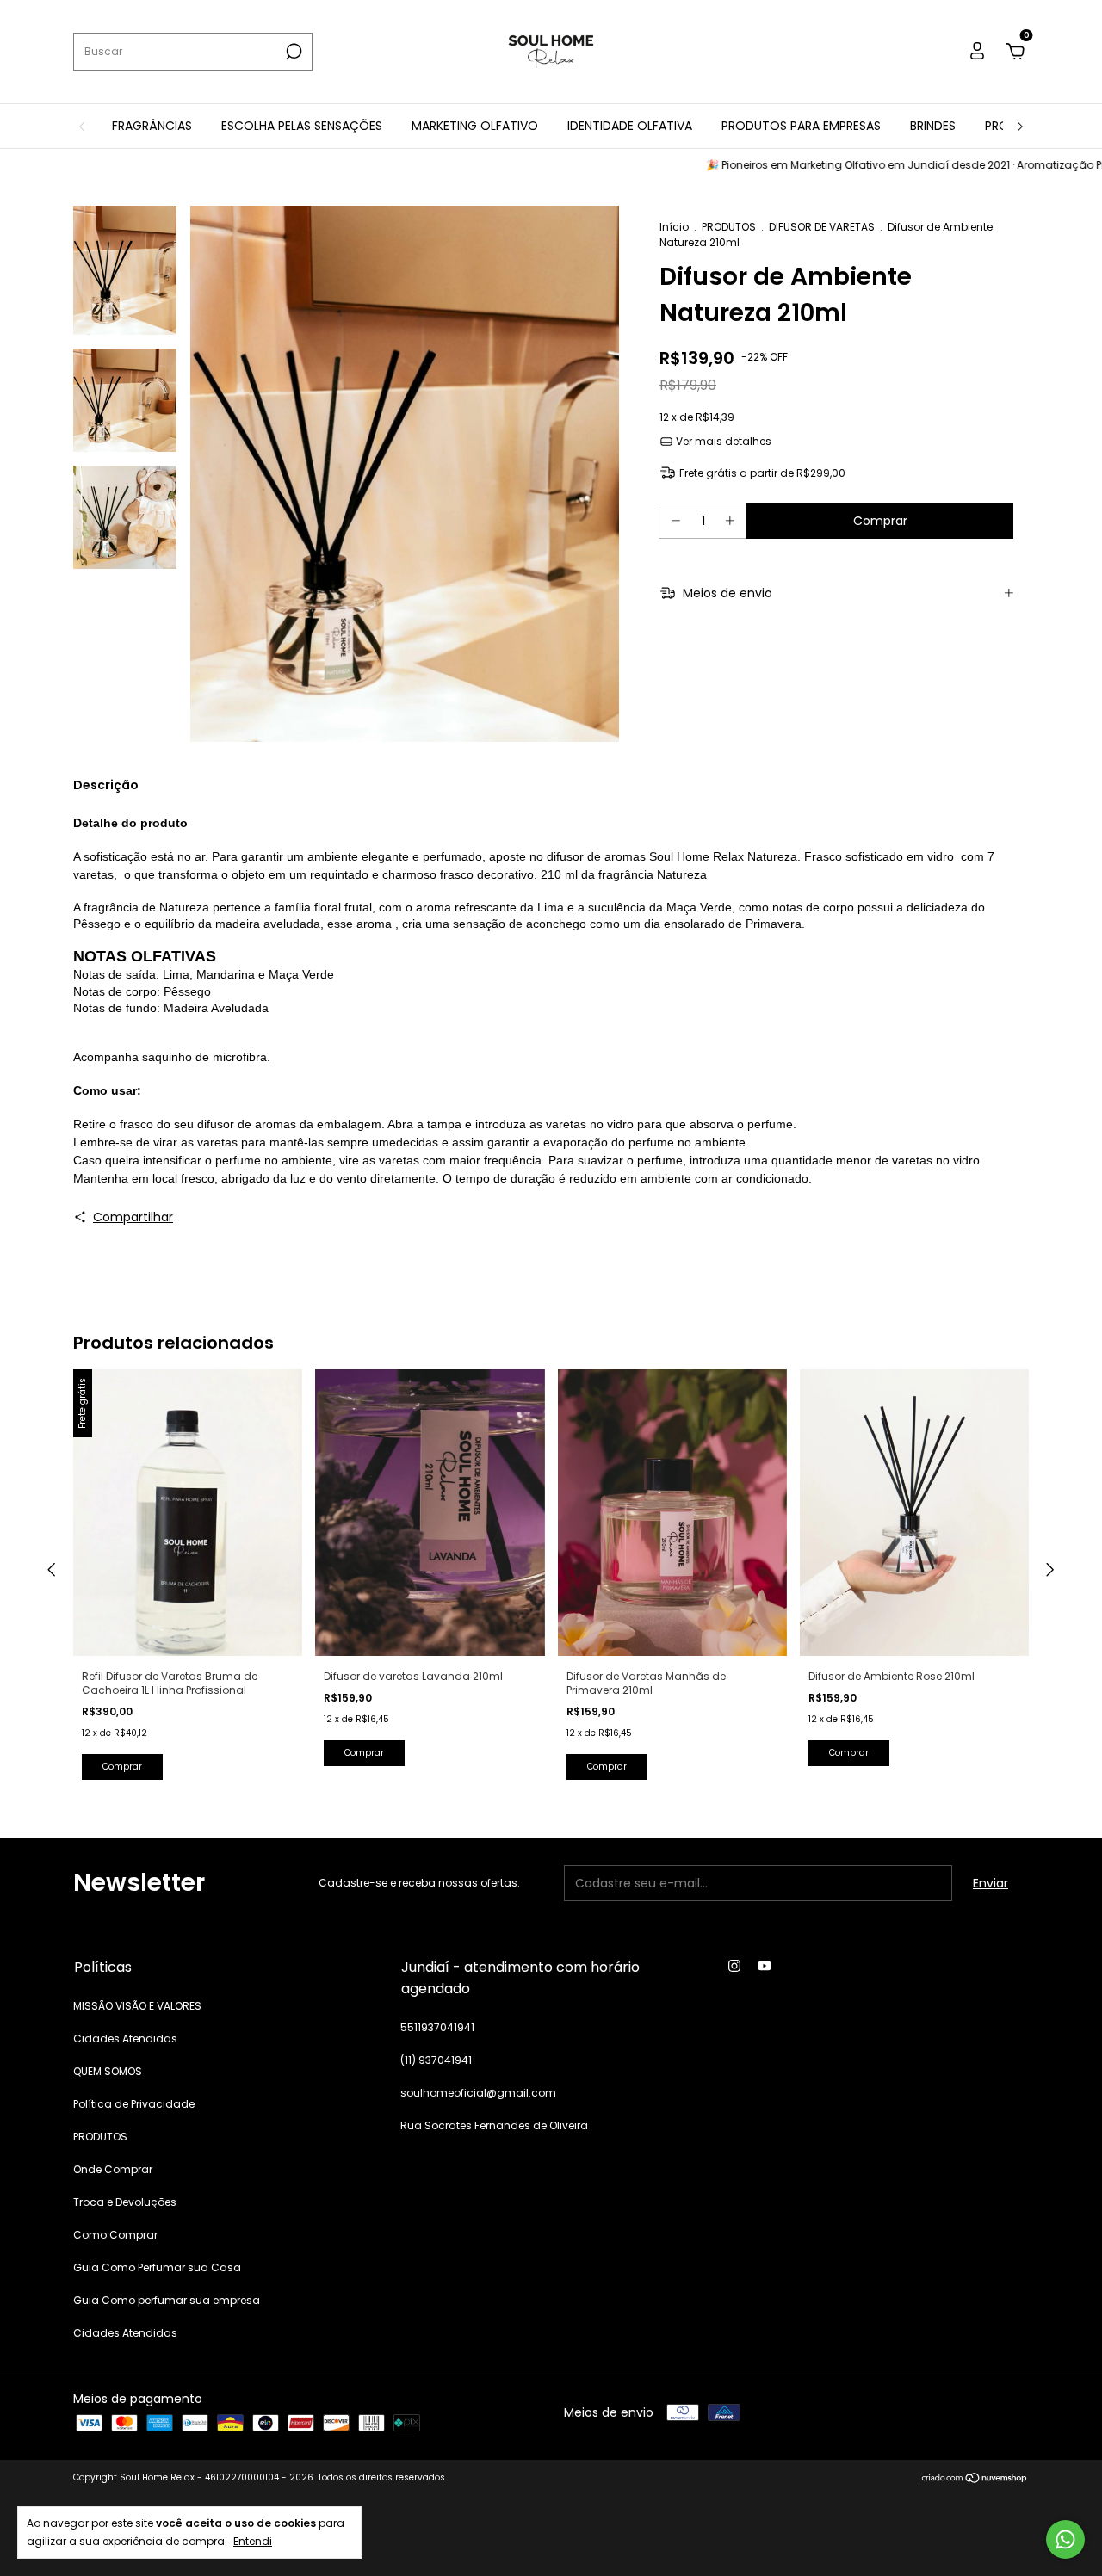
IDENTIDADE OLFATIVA (630, 126)
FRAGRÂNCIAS (152, 126)
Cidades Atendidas (125, 2039)
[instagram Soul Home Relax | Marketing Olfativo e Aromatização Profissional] (734, 1966)
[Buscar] (292, 52)
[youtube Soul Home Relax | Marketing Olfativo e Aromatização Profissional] (765, 1966)
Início (674, 227)
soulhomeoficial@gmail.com (478, 2093)
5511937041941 (437, 2027)
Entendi (253, 2541)
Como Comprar (115, 2235)
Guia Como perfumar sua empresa (167, 2300)
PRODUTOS (729, 227)
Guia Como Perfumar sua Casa (157, 2267)
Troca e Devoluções (125, 2202)
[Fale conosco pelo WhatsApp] (1065, 2539)
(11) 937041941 (436, 2060)
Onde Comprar (113, 2169)
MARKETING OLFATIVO (475, 126)
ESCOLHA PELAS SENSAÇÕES (302, 126)
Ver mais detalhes (722, 441)
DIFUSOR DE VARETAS (822, 227)
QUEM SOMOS (108, 2071)
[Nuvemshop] (975, 2480)
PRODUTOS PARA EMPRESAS (801, 126)
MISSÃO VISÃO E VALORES (137, 2006)
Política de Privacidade (134, 2104)
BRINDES (933, 126)
